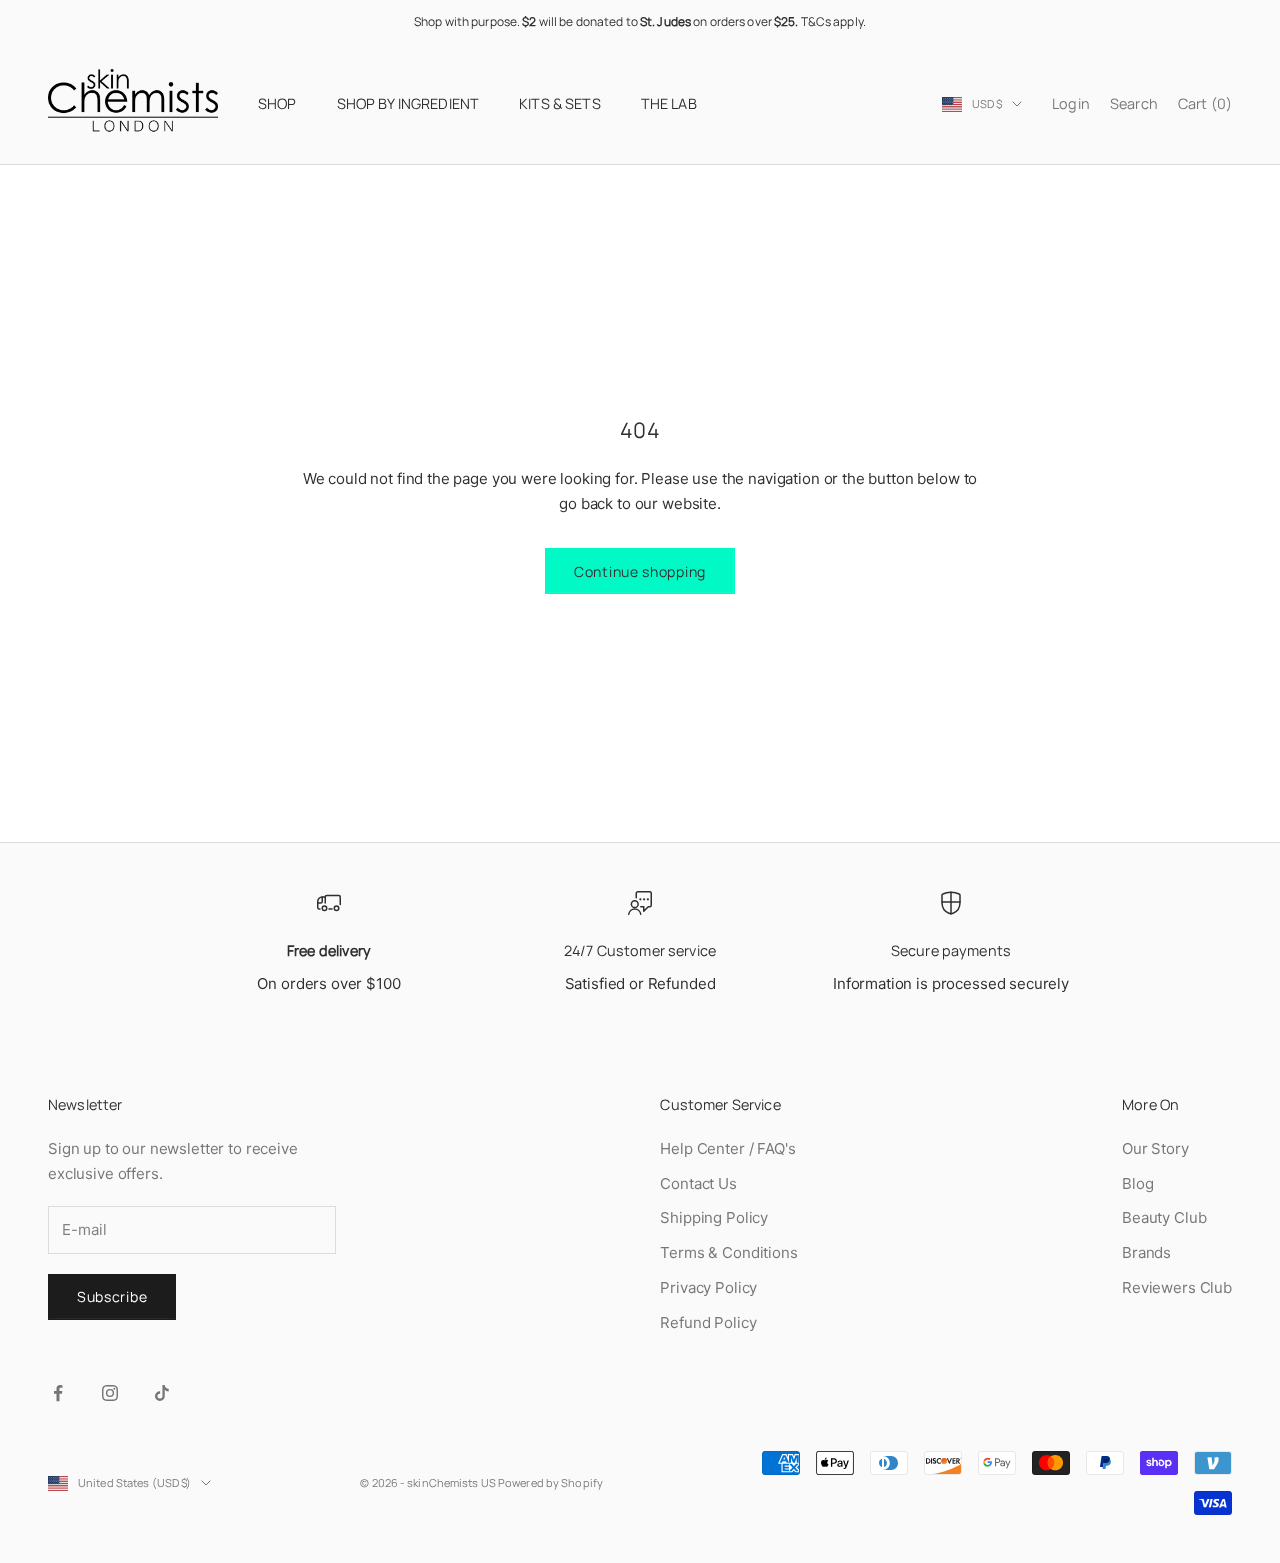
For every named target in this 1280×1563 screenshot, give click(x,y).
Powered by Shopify (550, 1482)
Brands (1146, 1252)
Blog (1137, 1183)
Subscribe (112, 1296)
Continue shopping (640, 571)
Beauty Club (1164, 1217)
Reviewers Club (1177, 1287)
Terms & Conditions (728, 1252)
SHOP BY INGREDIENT (408, 103)
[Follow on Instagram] (110, 1393)
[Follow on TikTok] (162, 1393)
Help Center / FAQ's (727, 1148)
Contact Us (698, 1183)
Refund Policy (708, 1322)
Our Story (1155, 1148)
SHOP (277, 103)
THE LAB (669, 103)
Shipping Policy (714, 1217)
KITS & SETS (560, 103)
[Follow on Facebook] (58, 1393)
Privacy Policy (708, 1287)
